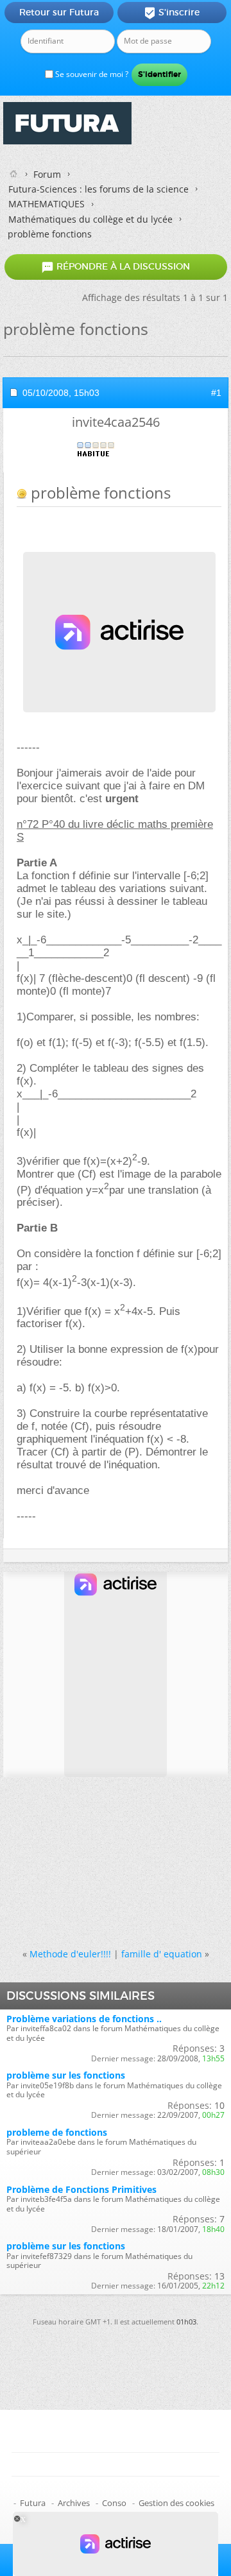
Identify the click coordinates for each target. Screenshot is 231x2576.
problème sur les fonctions (66, 2075)
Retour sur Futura (59, 12)
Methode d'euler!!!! (70, 1954)
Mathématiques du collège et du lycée (90, 219)
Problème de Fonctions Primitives (81, 2189)
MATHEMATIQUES (47, 204)
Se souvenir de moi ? (91, 74)
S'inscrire (172, 13)
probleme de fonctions (57, 2132)
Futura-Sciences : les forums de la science (98, 189)
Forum (47, 174)
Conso (114, 2503)
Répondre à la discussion (116, 267)
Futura (33, 2503)
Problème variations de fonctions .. (84, 2019)
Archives (74, 2503)
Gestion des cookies (176, 2503)
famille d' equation (162, 1954)
